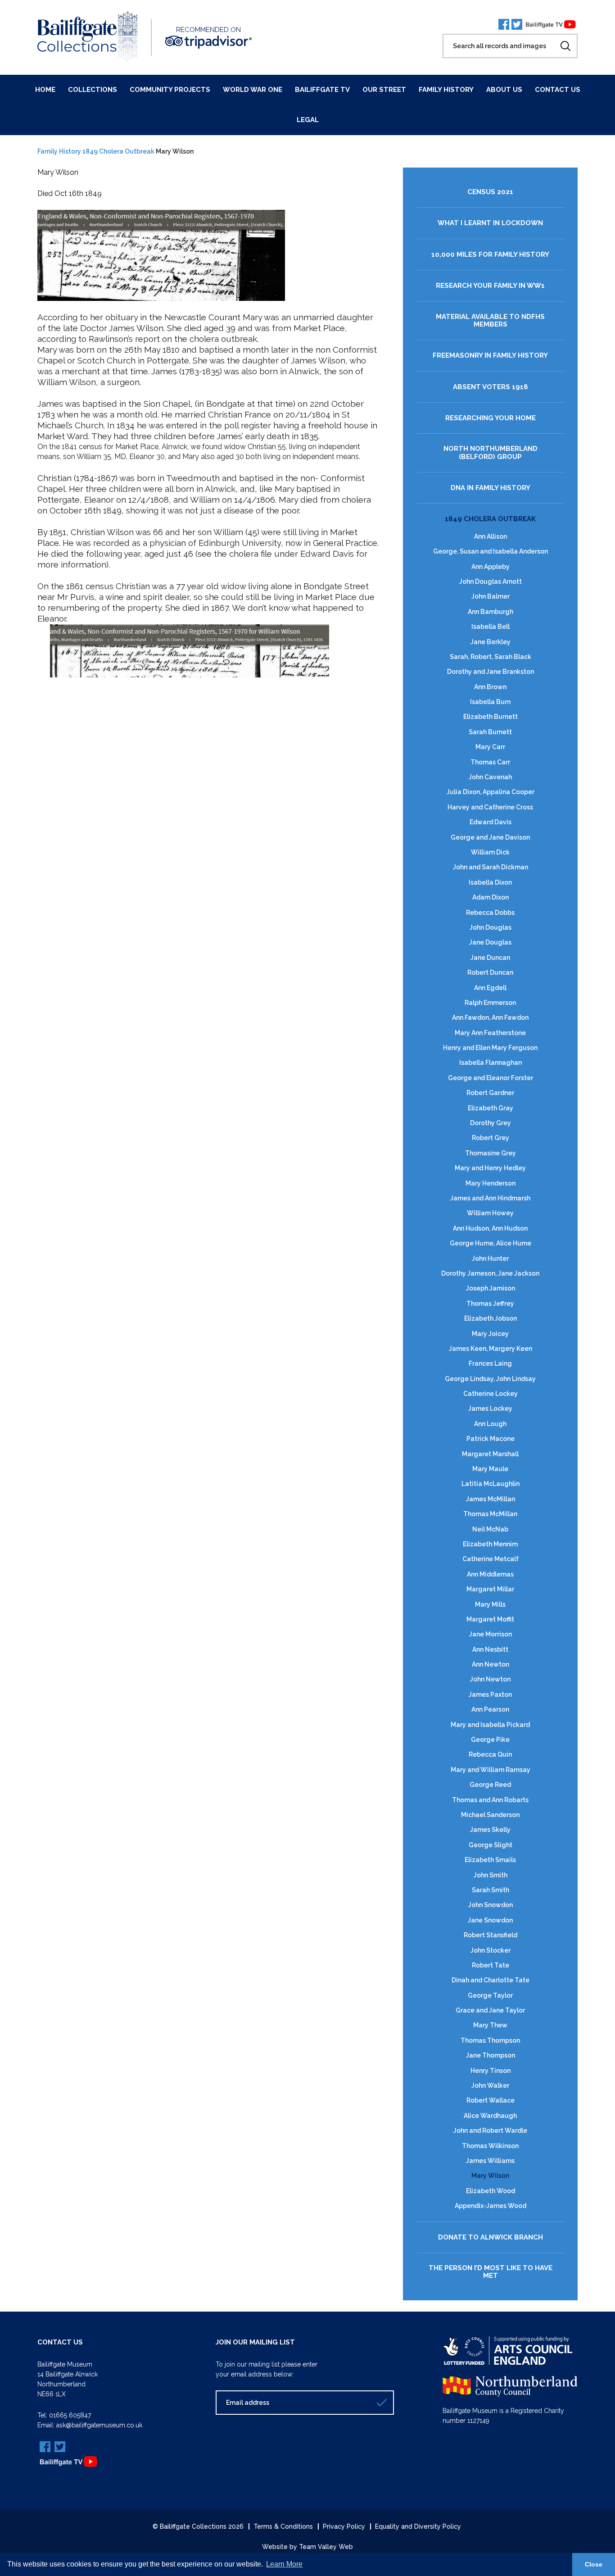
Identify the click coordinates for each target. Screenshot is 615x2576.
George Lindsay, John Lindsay (490, 1379)
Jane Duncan (490, 958)
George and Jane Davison (490, 837)
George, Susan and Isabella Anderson (491, 551)
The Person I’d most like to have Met (491, 2272)
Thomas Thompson (490, 2040)
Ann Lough (490, 1424)
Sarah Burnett (490, 732)
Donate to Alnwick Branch (491, 2238)
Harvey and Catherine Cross (490, 807)
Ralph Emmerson (490, 1003)
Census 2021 (490, 192)
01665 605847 (70, 2415)
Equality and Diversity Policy (418, 2526)
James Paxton (490, 1695)
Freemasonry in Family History (490, 356)
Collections (93, 90)
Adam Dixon (491, 897)
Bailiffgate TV (322, 90)
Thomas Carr (490, 762)
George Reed (490, 1785)
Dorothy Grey (491, 1123)
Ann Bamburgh (491, 612)
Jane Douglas (490, 942)
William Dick (490, 852)
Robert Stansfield (491, 1935)
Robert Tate (491, 1965)
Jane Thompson (491, 2055)
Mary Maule (490, 1469)
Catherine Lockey (491, 1394)
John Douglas (491, 927)
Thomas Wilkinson (490, 2146)
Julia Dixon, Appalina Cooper (491, 792)
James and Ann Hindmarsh (490, 1198)
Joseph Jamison (491, 1288)
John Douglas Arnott (491, 582)
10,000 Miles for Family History (490, 255)
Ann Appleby (491, 567)
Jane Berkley (491, 642)
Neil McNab (490, 1529)
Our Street (384, 90)
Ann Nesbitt (490, 1649)
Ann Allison (491, 536)
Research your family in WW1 (490, 286)
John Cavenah (490, 777)
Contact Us (558, 90)
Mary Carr (490, 747)
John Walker (490, 2085)
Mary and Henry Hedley (490, 1168)
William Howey (490, 1213)
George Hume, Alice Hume (491, 1243)
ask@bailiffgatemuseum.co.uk (99, 2425)
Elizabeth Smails (490, 1860)
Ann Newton (491, 1664)
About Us (504, 90)
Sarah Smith (491, 1890)
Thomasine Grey (491, 1153)
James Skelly (490, 1830)
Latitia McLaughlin (491, 1484)
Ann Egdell (490, 988)
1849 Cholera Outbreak (118, 151)
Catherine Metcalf (491, 1559)
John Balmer (491, 596)
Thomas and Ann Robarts (490, 1800)
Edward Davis (491, 822)
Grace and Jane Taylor (490, 2010)
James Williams (490, 2161)
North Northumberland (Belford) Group (491, 453)
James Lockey (490, 1408)
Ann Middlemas (490, 1574)
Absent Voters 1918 (491, 387)
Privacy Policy (344, 2526)
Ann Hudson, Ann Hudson (490, 1228)
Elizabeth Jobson (491, 1318)
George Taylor (490, 1995)
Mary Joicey (490, 1334)
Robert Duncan (490, 972)
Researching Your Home (491, 418)
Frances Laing (490, 1363)
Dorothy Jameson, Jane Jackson (490, 1273)
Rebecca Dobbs (490, 913)
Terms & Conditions (283, 2526)
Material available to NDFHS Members (490, 321)
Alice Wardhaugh (490, 2116)
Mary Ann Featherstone (490, 1033)
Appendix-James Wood (491, 2206)
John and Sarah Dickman (491, 867)
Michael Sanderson (490, 1815)
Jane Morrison (491, 1634)
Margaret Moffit (490, 1619)
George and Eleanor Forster (491, 1078)
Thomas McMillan (490, 1514)
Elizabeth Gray (491, 1108)
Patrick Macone (491, 1439)
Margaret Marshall (490, 1454)
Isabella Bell (491, 627)
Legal (308, 120)
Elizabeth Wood (491, 2191)
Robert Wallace (491, 2100)
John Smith (491, 1875)
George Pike (490, 1740)
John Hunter (490, 1258)
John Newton (490, 1679)
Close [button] (594, 2564)
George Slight (491, 1845)
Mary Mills (490, 1604)
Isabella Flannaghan (491, 1063)
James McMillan (491, 1499)
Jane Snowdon (490, 1920)
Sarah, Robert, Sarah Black (491, 657)
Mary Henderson (491, 1183)
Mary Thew (490, 2025)
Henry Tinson (491, 2071)
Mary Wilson (490, 2176)
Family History (446, 90)
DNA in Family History (491, 488)
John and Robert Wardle (490, 2131)
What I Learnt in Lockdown (490, 223)
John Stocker (491, 1950)
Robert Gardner (490, 1093)
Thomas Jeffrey (490, 1304)
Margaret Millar (490, 1589)
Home (45, 90)
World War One (253, 90)
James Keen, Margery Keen (491, 1349)
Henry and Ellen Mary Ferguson (490, 1048)
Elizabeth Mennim (490, 1544)
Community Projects (170, 90)
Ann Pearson (490, 1709)
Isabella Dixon (490, 882)
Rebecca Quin (490, 1754)
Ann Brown (490, 687)
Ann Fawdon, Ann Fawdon (490, 1018)
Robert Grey (491, 1138)
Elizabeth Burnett (491, 717)
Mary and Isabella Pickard (490, 1725)
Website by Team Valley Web (307, 2547)
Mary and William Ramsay (491, 1770)
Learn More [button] (284, 2564)
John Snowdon (491, 1905)
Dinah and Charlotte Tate (491, 1980)
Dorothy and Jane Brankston (491, 672)
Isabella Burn (490, 702)
